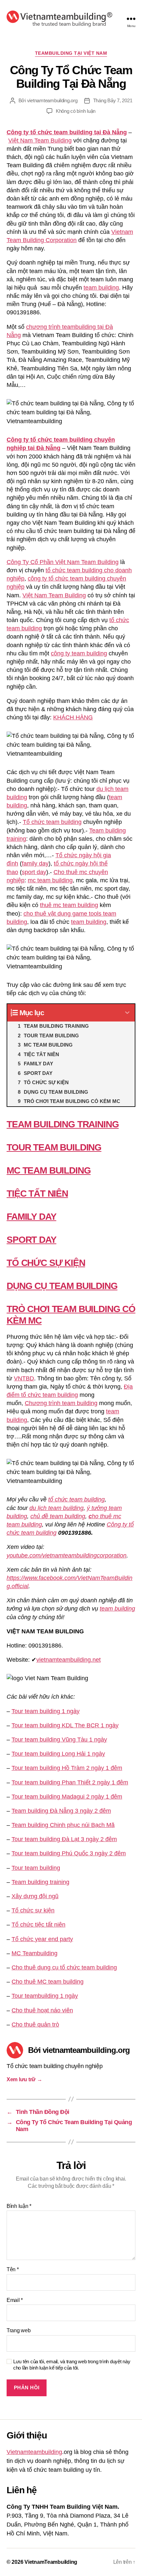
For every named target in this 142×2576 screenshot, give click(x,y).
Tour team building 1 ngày (46, 1711)
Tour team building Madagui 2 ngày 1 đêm (67, 1797)
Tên (13, 2269)
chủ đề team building (58, 1516)
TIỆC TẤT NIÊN (37, 1194)
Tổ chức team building (52, 822)
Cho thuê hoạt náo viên (42, 2010)
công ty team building (79, 653)
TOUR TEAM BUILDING (54, 1147)
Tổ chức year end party (42, 1939)
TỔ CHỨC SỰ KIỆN (46, 1263)
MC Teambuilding (35, 1953)
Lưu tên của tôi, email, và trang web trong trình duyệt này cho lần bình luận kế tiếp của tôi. (72, 2365)
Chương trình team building (61, 1403)
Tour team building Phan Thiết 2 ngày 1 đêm (70, 1782)
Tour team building (36, 1868)
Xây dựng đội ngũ (35, 1896)
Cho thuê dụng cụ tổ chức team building (64, 1967)
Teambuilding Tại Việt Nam (71, 53)
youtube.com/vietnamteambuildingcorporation (67, 1555)
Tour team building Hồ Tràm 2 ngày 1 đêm (67, 1768)
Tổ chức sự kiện (33, 1910)
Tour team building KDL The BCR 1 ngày (65, 1725)
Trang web (19, 2330)
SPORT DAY (32, 1240)
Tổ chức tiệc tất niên (38, 1925)
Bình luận (19, 2206)
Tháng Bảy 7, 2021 (113, 100)
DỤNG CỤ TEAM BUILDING (62, 1286)
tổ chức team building (76, 1499)
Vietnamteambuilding (34, 2452)
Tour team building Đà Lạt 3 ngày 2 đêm (64, 1839)
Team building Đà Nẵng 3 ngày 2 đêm (61, 1811)
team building (101, 288)
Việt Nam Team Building (40, 141)
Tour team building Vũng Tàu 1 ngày (59, 1740)
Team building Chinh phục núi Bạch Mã (63, 1825)
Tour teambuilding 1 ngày (45, 1996)
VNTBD (24, 1378)
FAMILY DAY (31, 1217)
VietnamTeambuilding (51, 2562)
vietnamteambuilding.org (52, 100)
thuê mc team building (69, 905)
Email (15, 2300)
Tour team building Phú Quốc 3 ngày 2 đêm (69, 1853)
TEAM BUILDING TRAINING (63, 1124)
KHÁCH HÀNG (73, 717)
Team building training (40, 1882)
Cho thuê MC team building (48, 1982)
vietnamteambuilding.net (69, 1660)
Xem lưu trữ (24, 2079)
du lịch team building (56, 1508)
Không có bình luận (76, 111)
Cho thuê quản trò (35, 2025)
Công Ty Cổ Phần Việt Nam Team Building (63, 562)
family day (35, 864)
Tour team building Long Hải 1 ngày (58, 1754)
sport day (34, 872)
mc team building (50, 880)
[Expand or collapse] (127, 1013)
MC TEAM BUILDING (49, 1170)
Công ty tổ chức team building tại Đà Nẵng (67, 132)
